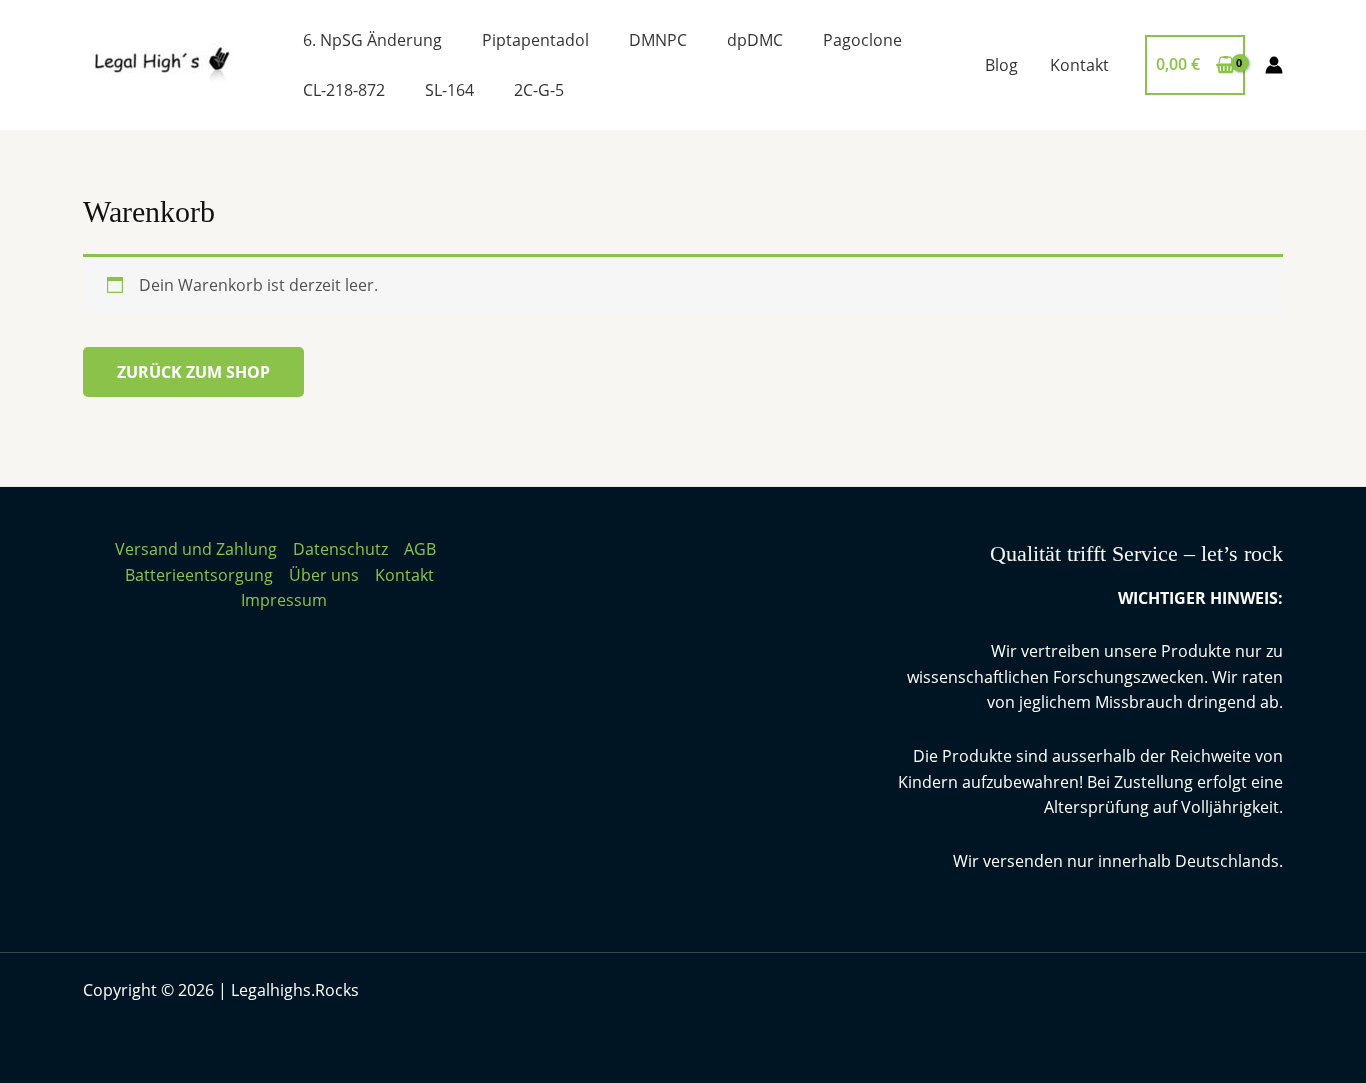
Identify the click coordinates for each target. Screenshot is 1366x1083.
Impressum (284, 600)
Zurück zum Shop (193, 372)
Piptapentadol (535, 40)
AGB (420, 549)
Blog (1001, 65)
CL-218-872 (344, 90)
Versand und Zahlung (196, 549)
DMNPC (658, 40)
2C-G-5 (539, 90)
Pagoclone (862, 40)
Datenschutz (340, 549)
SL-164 (449, 90)
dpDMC (755, 40)
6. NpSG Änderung (372, 40)
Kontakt (1079, 65)
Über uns (324, 575)
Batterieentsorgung (199, 575)
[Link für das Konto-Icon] (1274, 65)
